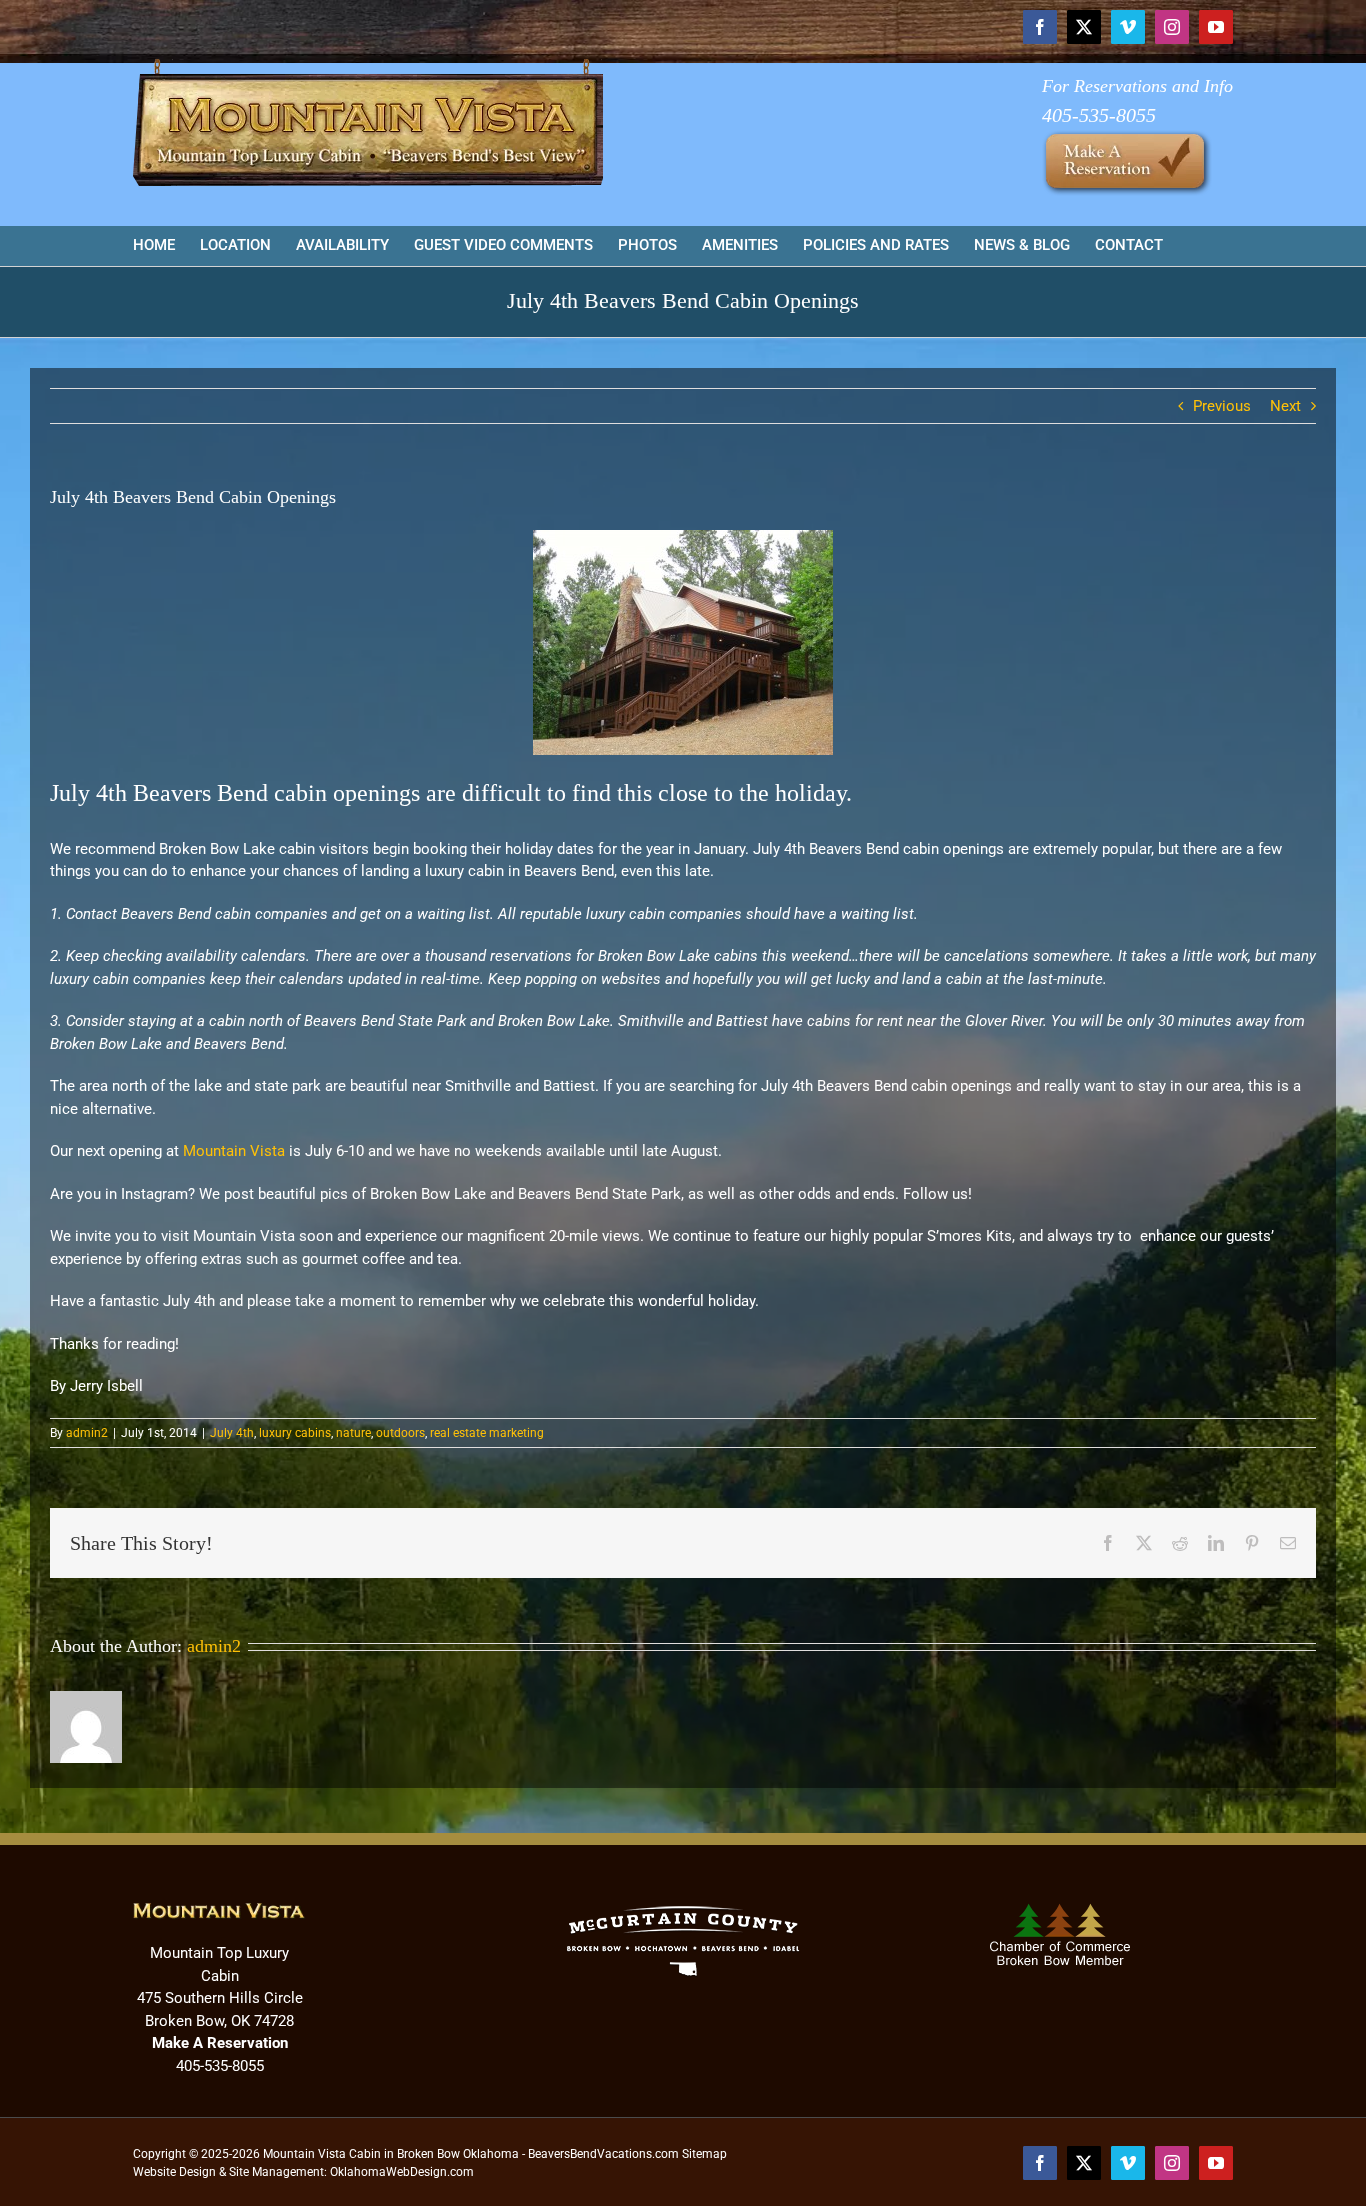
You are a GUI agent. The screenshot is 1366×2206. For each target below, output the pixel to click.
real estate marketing (487, 1433)
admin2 (87, 1433)
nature (353, 1433)
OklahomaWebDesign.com (402, 2172)
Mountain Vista (234, 1151)
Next (1285, 406)
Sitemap (704, 2154)
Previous (1222, 406)
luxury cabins (295, 1433)
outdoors (400, 1433)
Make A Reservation (220, 2043)
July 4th (232, 1433)
